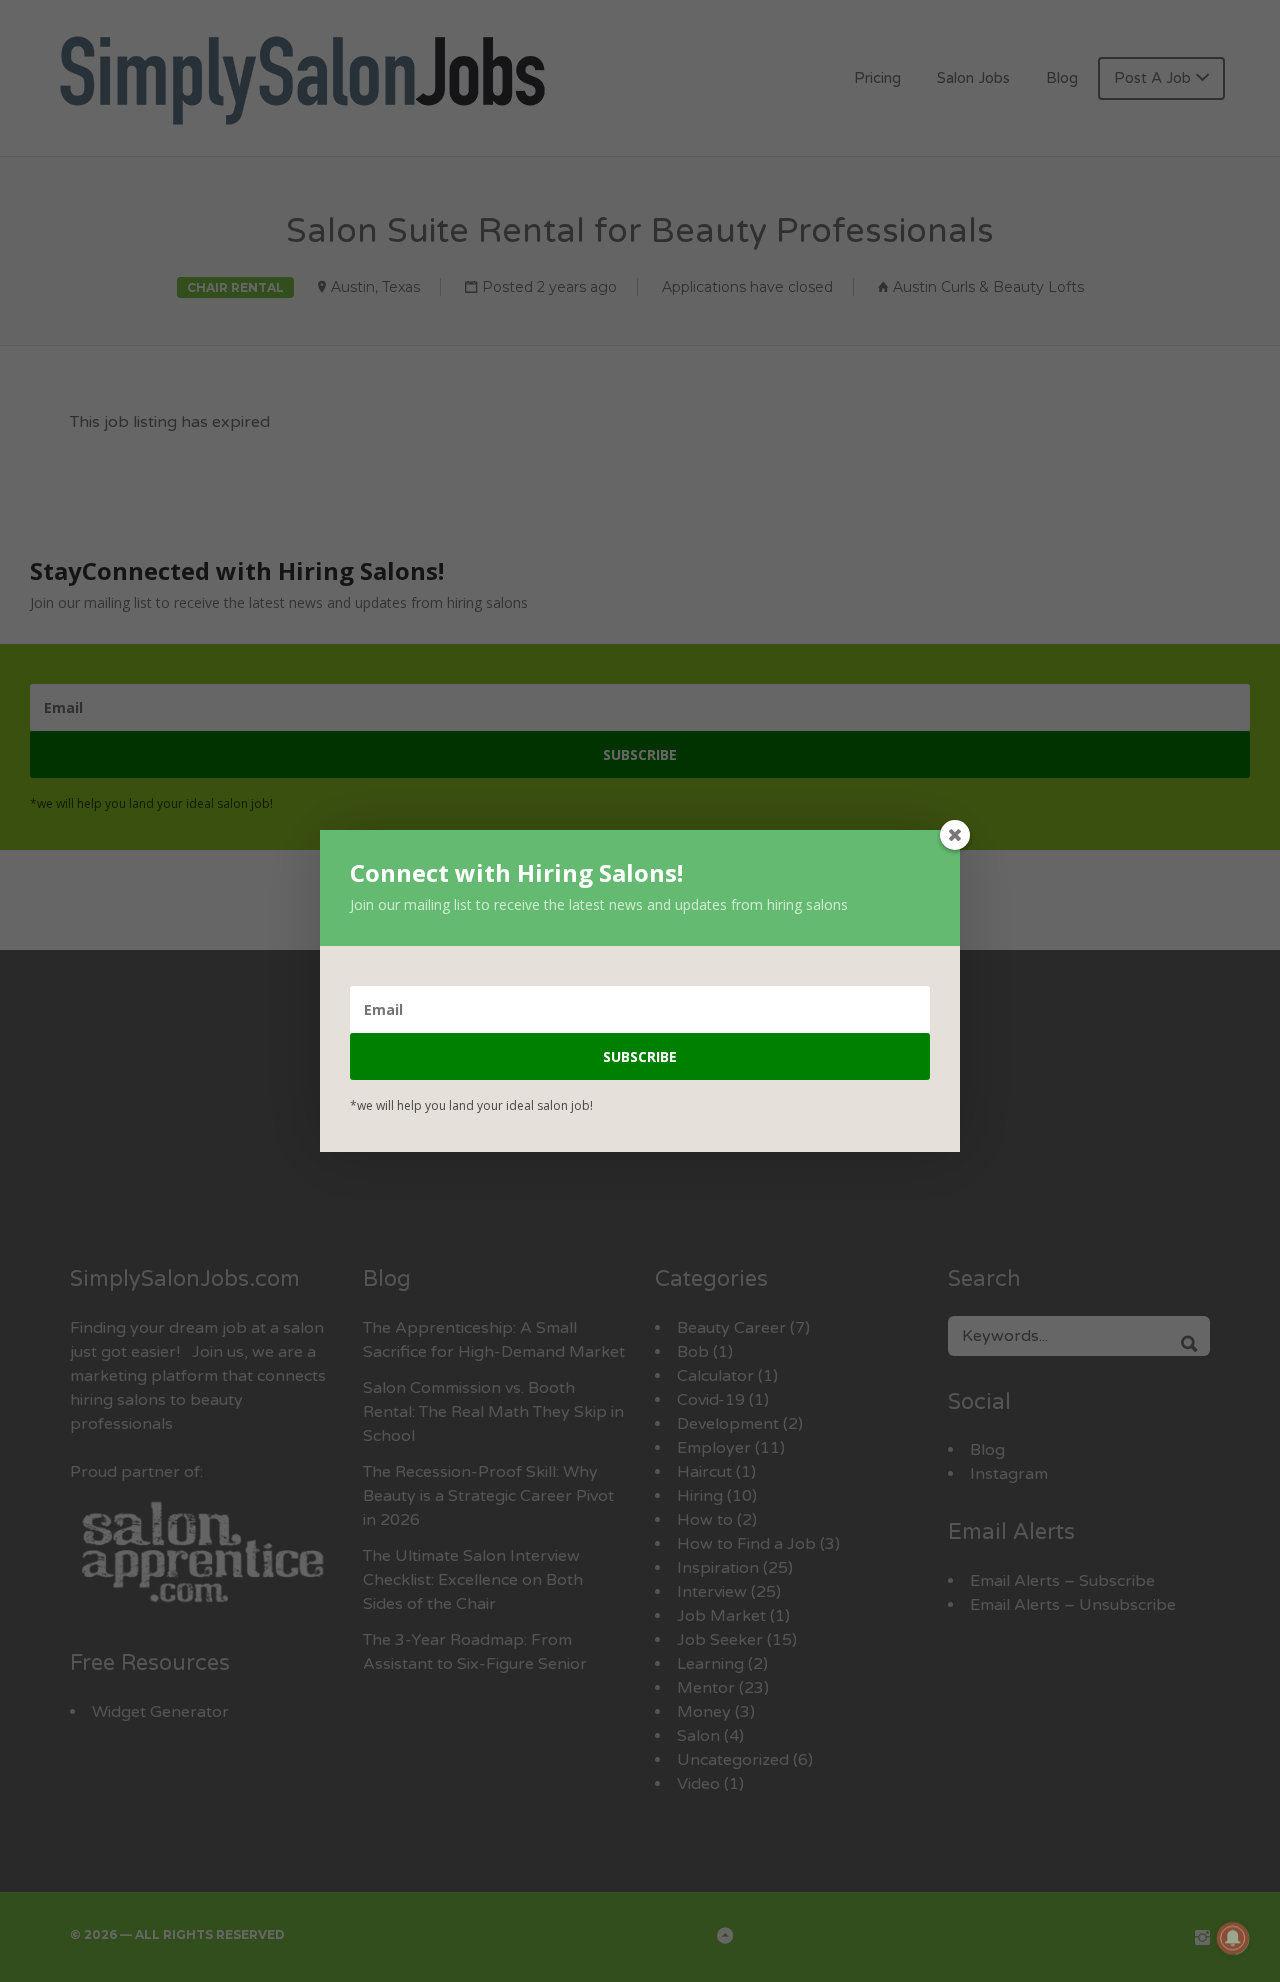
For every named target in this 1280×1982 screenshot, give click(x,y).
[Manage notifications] (1233, 1938)
